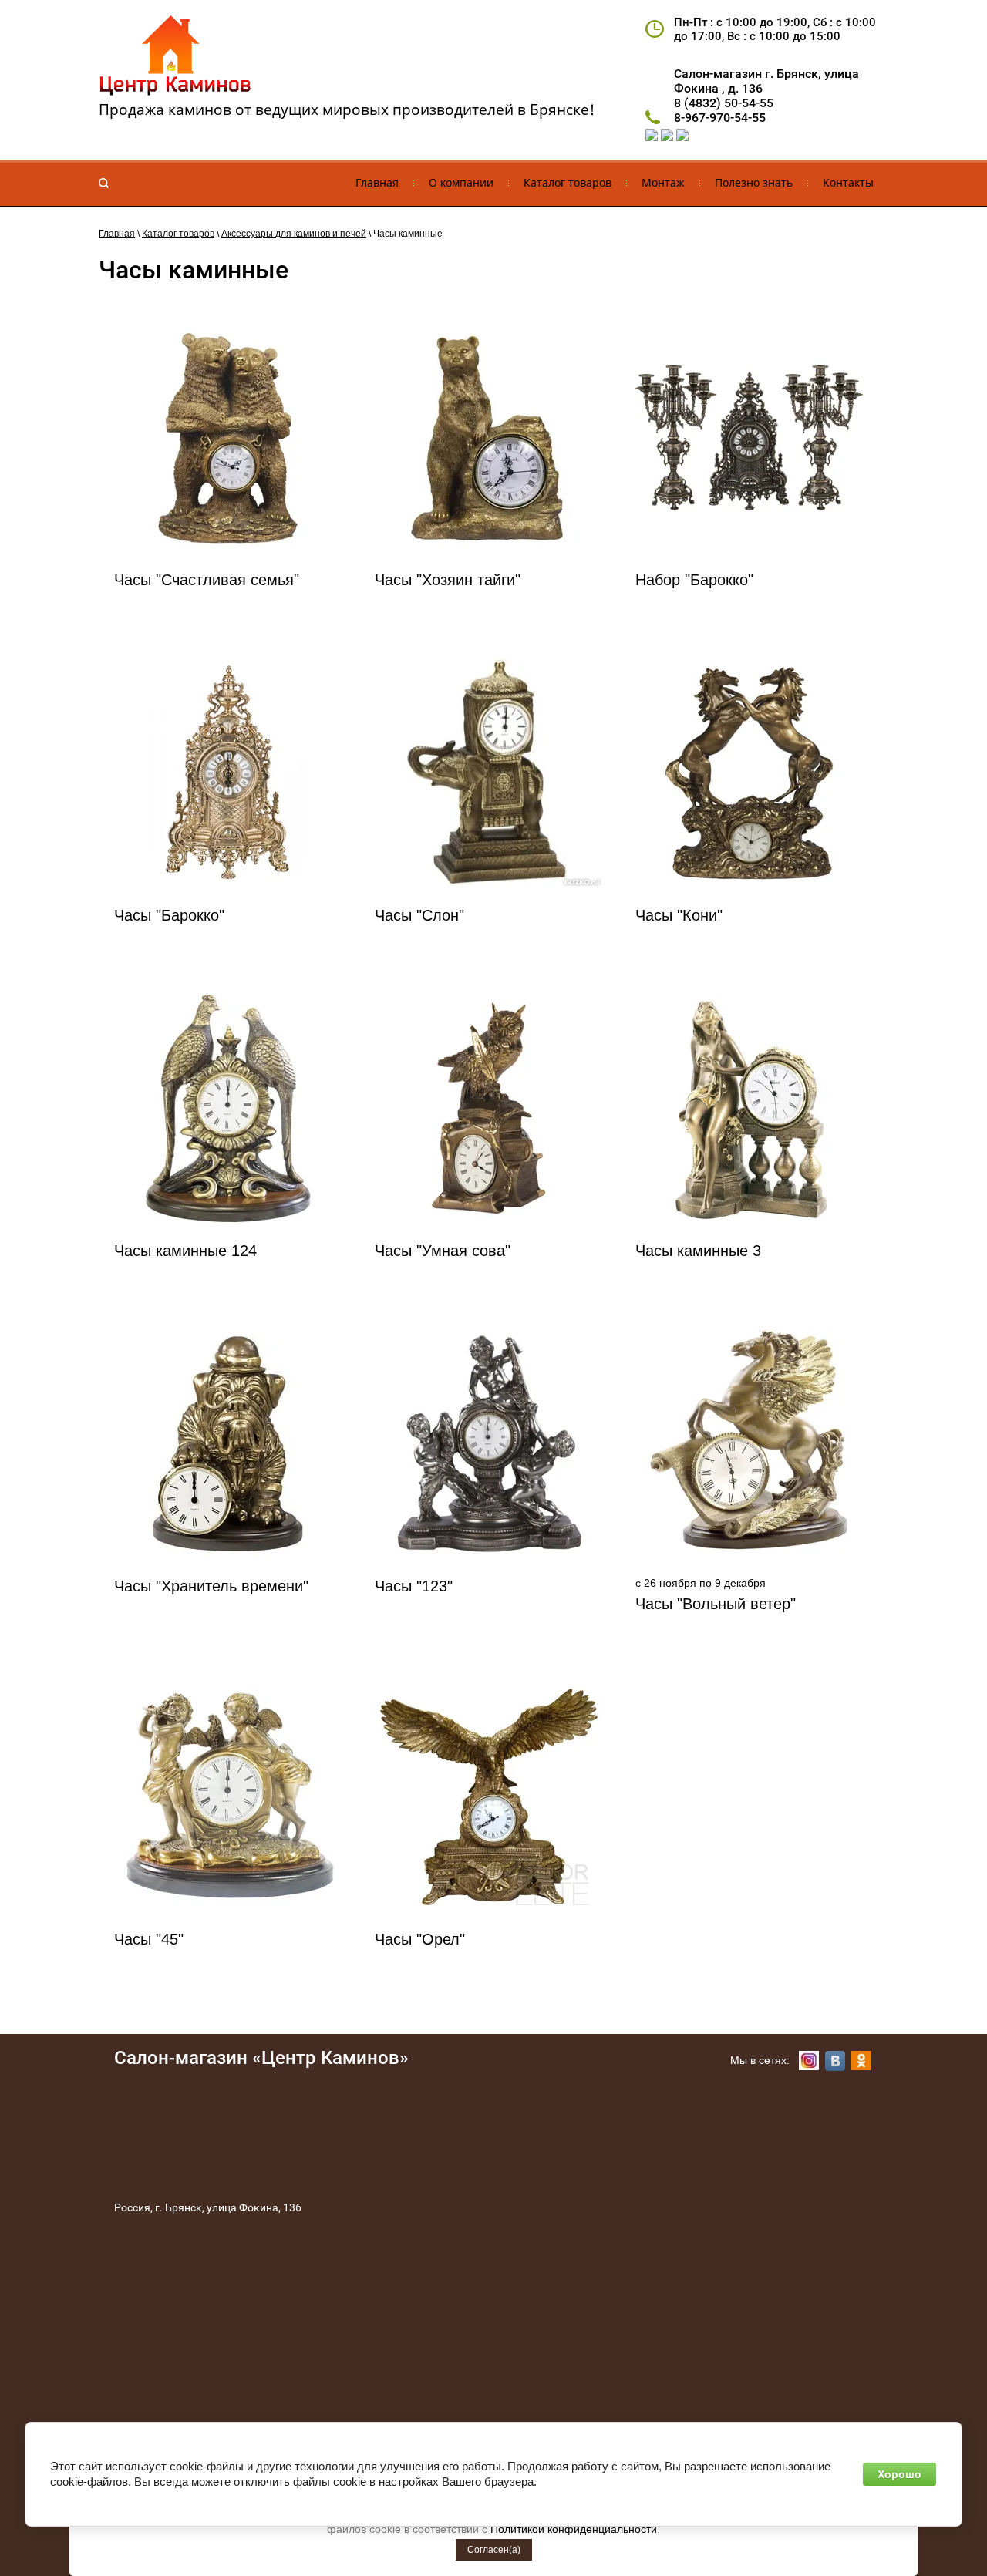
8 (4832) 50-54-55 (724, 103)
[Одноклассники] (861, 2061)
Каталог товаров (178, 234)
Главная (117, 234)
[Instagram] (809, 2061)
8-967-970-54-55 (720, 118)
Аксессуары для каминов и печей (294, 234)
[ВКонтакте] (835, 2061)
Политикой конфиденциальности (574, 2529)
